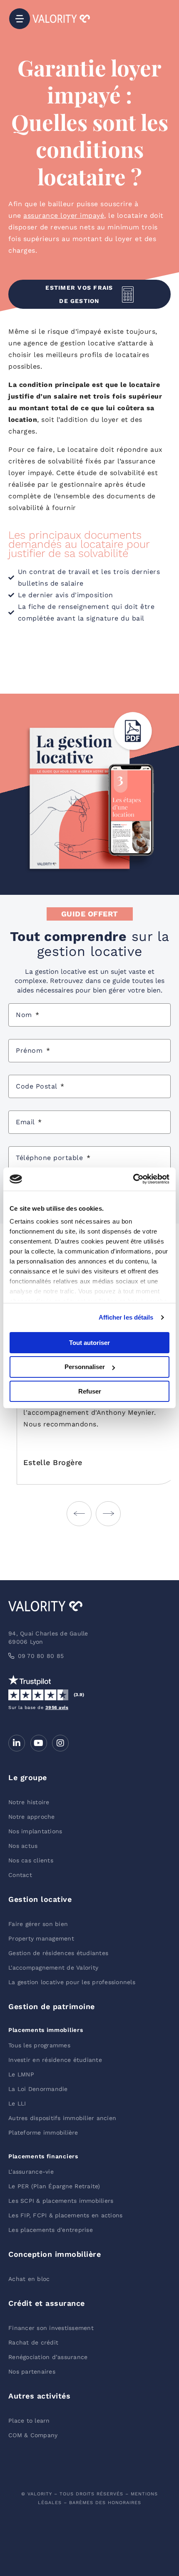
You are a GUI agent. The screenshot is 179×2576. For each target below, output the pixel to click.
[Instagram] (60, 1743)
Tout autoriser (89, 1342)
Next (108, 1514)
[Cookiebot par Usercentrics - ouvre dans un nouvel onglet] (133, 1179)
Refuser (90, 1391)
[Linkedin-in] (17, 1743)
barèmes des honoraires (105, 2503)
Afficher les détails (126, 1317)
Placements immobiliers (46, 2030)
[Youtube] (39, 1743)
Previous (79, 1514)
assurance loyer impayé (64, 215)
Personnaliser (85, 1367)
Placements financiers (43, 2156)
